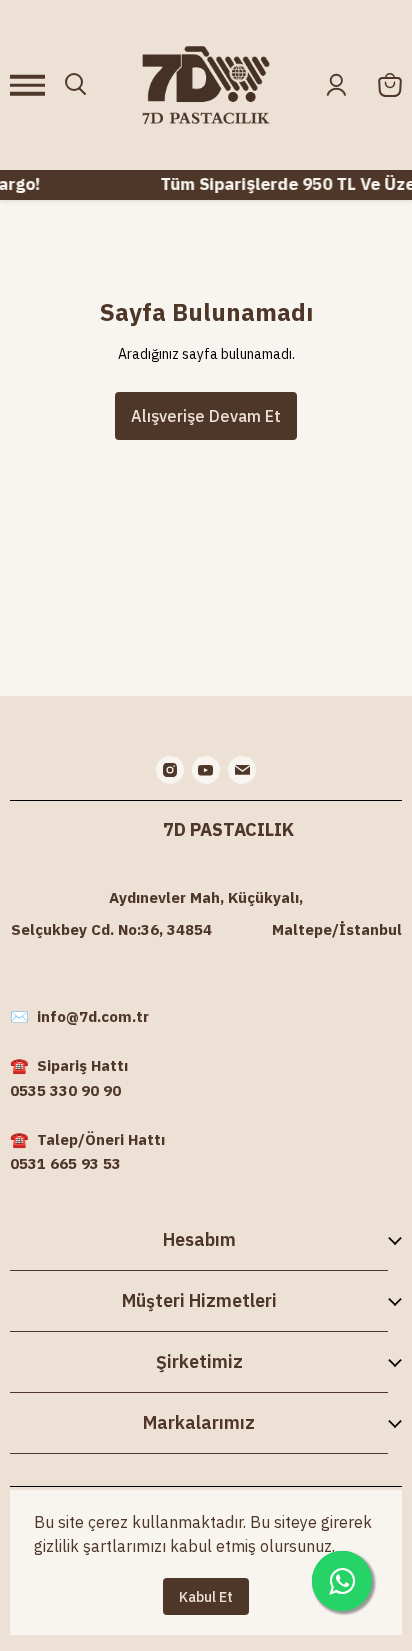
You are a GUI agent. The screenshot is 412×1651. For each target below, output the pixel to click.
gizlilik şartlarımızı (100, 1546)
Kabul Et (206, 1597)
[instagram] (170, 770)
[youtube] (206, 770)
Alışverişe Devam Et (206, 416)
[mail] (242, 770)
